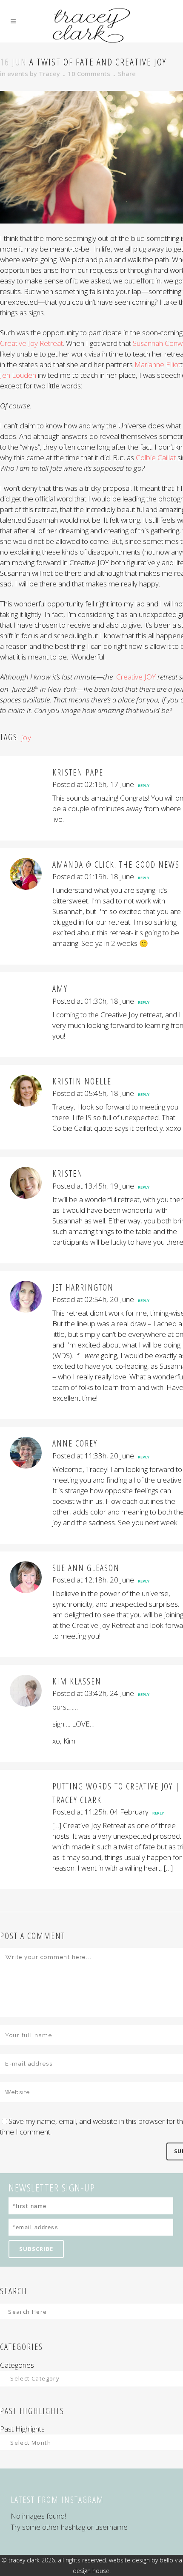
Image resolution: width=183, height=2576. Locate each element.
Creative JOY (136, 677)
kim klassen (77, 1681)
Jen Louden (18, 375)
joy (26, 737)
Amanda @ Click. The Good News (116, 865)
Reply (144, 786)
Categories (17, 2365)
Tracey (49, 74)
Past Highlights (22, 2429)
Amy (60, 989)
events (18, 74)
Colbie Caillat (156, 457)
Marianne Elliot (157, 364)
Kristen (68, 1173)
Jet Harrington (83, 1287)
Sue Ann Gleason (86, 1568)
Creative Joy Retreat (31, 343)
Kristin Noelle (82, 1081)
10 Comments (89, 74)
